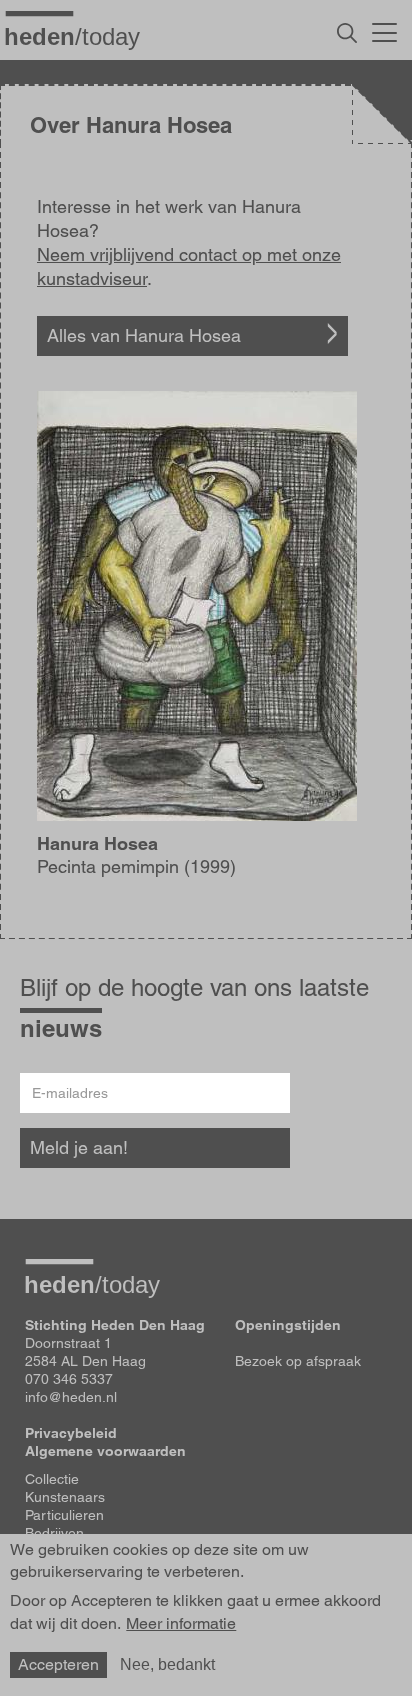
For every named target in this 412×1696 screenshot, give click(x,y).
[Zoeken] (347, 33)
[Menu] (384, 30)
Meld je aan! (79, 1147)
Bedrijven (54, 1533)
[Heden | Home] (80, 36)
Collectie (52, 1479)
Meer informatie (181, 1624)
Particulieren (64, 1515)
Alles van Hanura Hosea (144, 335)
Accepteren (58, 1664)
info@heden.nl (71, 1397)
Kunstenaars (65, 1497)
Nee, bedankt (167, 1664)
